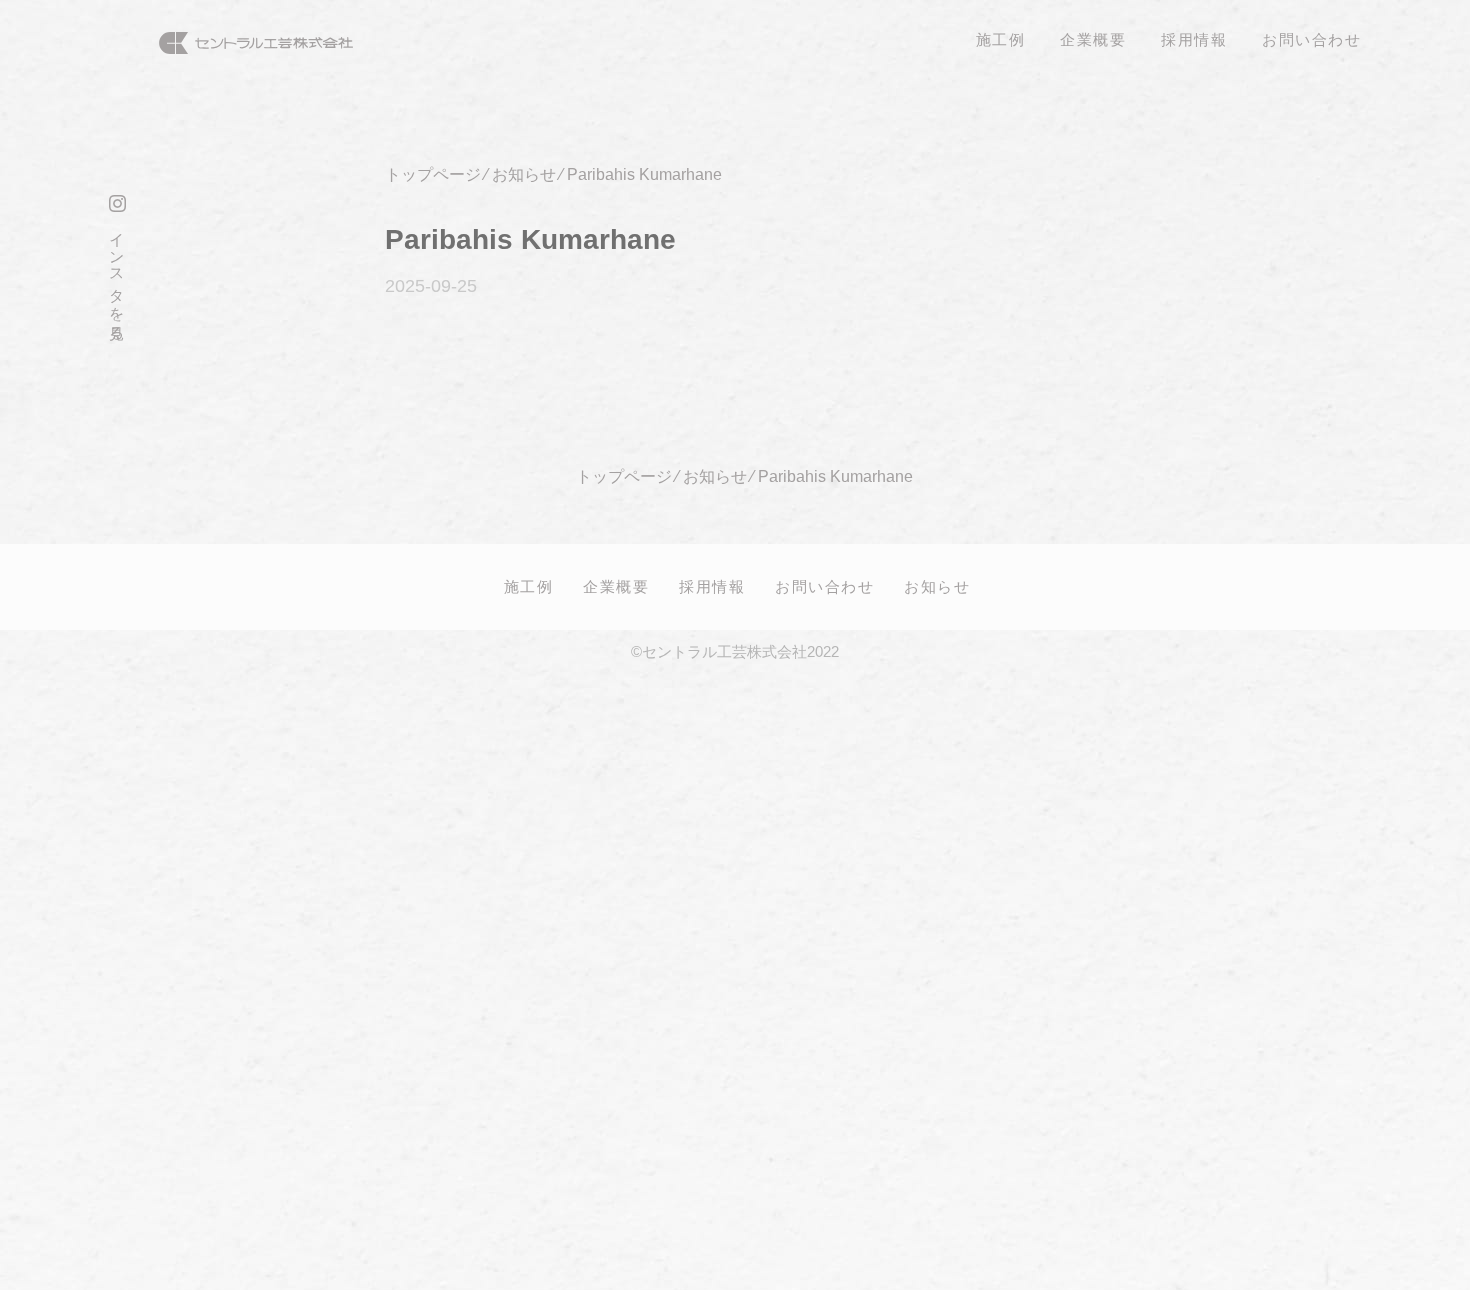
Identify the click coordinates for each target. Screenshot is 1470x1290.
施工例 (529, 586)
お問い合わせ (824, 586)
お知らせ (937, 586)
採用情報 (712, 586)
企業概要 (616, 586)
